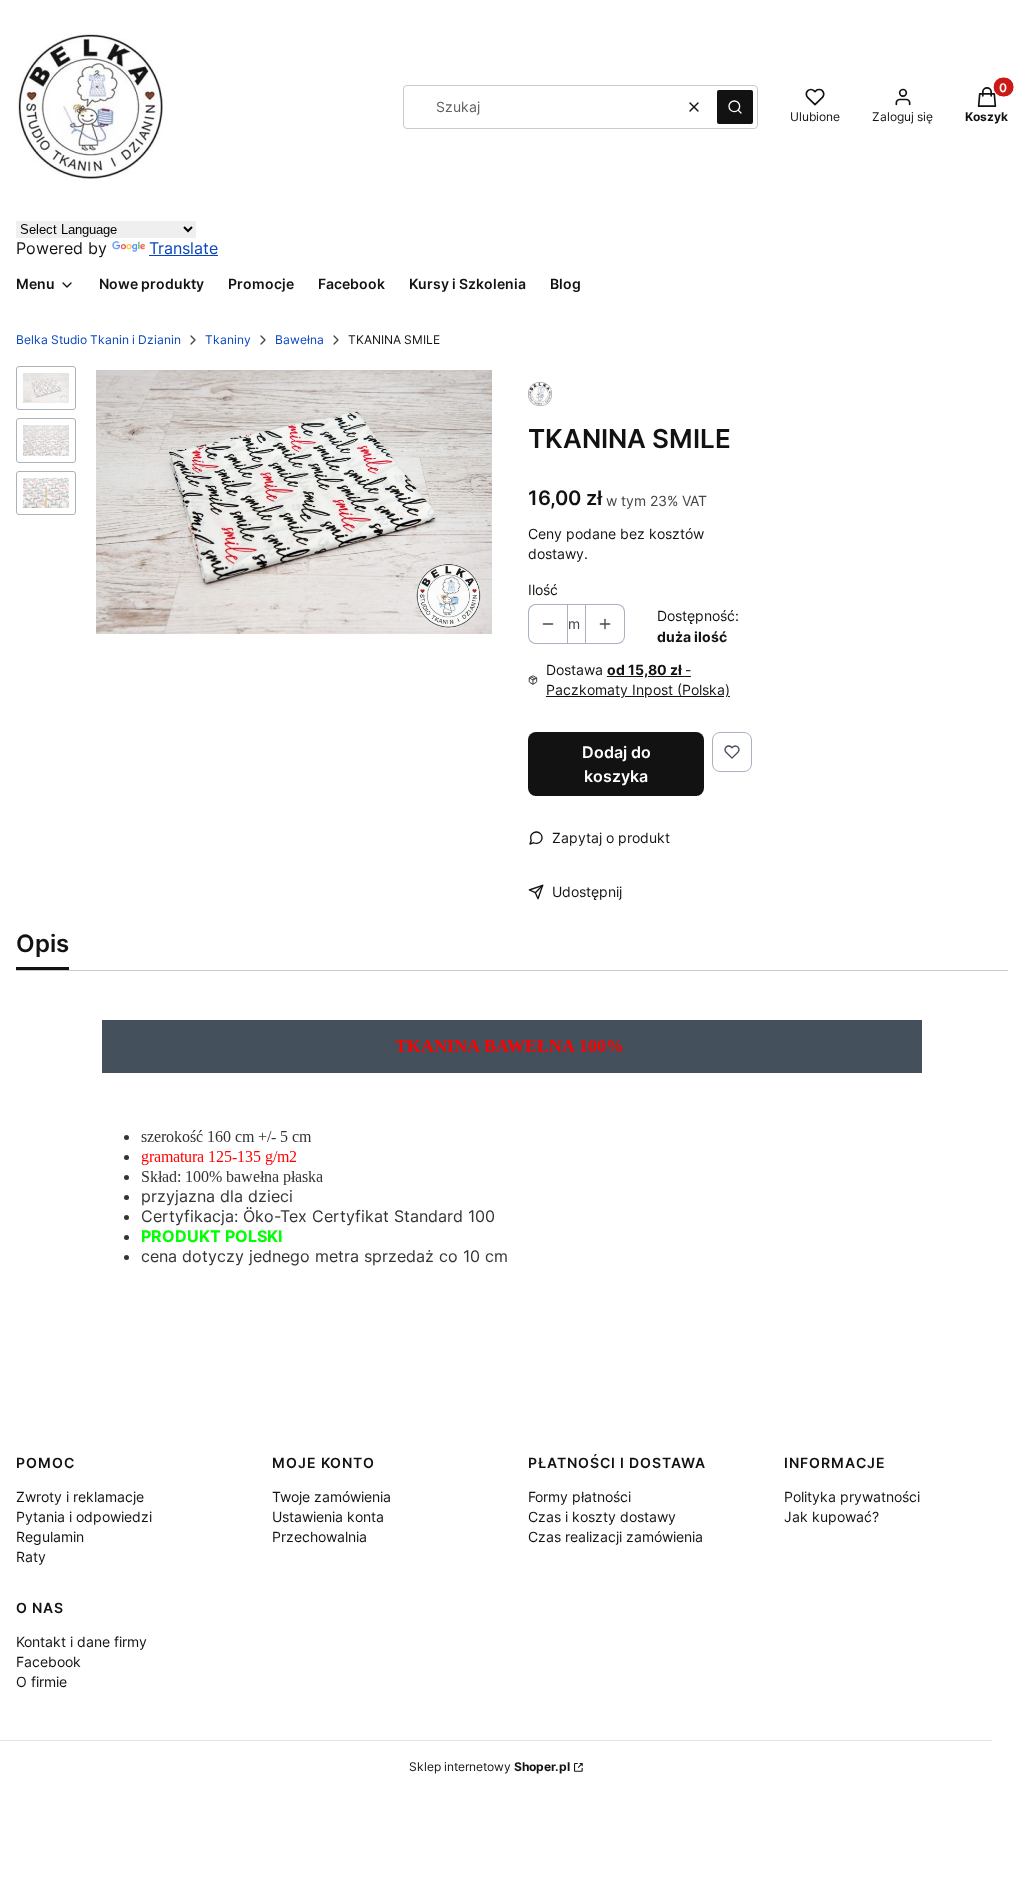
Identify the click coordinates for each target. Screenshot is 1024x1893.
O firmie (41, 1681)
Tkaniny (228, 339)
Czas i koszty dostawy (602, 1516)
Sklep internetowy (489, 1766)
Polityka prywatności (852, 1496)
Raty (31, 1556)
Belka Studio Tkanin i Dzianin (98, 339)
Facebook (48, 1661)
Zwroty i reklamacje (80, 1496)
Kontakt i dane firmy (81, 1641)
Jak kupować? (831, 1516)
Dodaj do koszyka (616, 764)
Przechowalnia (319, 1536)
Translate (183, 248)
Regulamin (50, 1536)
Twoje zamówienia (331, 1496)
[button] (735, 107)
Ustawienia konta (328, 1516)
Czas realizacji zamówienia (615, 1536)
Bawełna (299, 339)
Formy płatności (579, 1496)
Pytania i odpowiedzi (84, 1516)
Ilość (543, 589)
